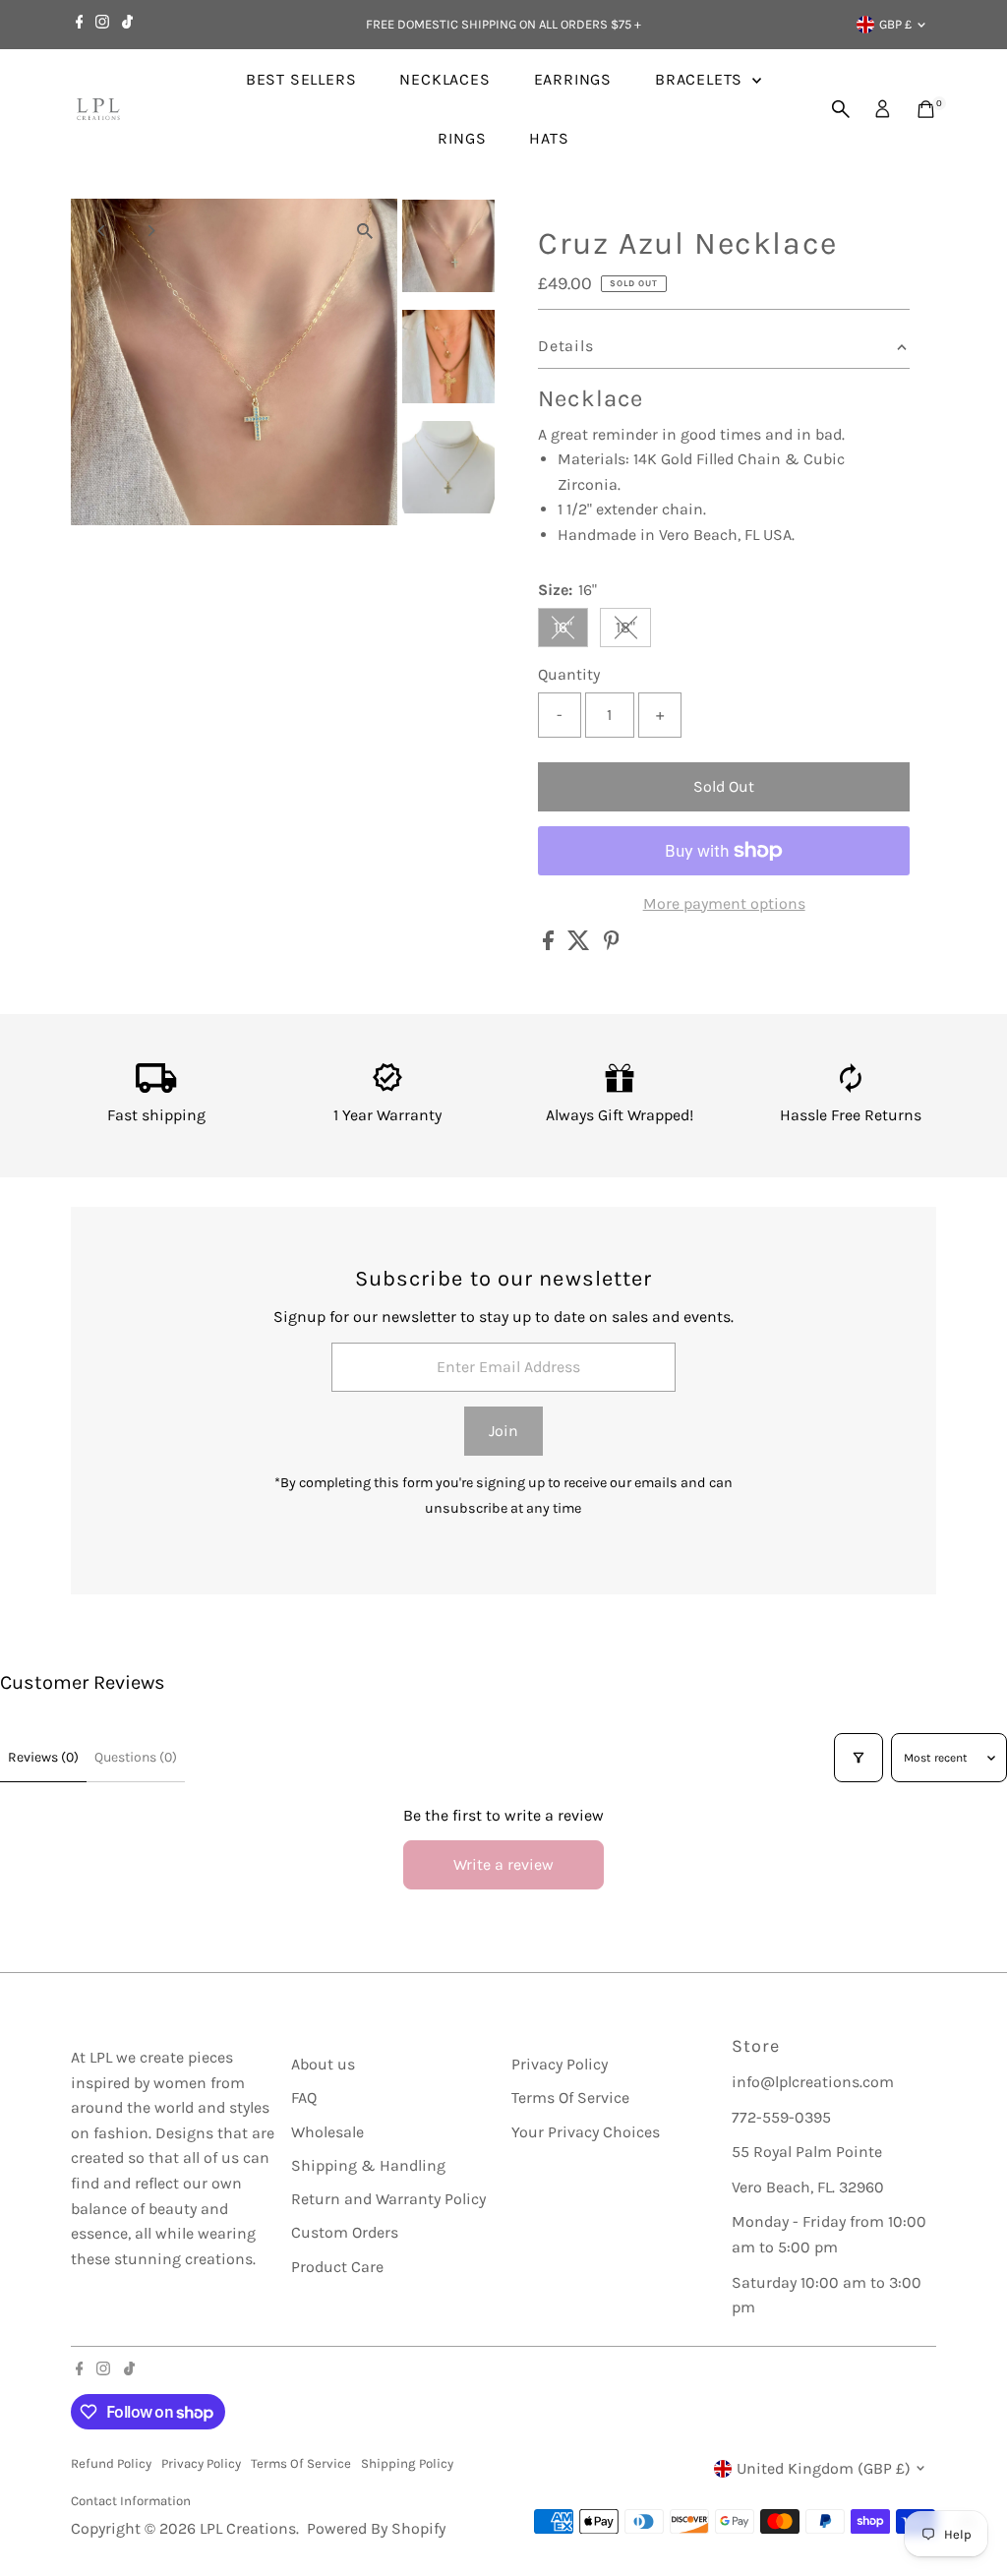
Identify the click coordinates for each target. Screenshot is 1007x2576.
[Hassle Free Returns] (851, 1087)
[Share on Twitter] (581, 945)
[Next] (151, 231)
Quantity (569, 674)
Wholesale (327, 2132)
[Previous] (103, 231)
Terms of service (301, 2463)
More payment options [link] (724, 903)
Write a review (503, 1864)
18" (633, 631)
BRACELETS (701, 79)
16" (571, 631)
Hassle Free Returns (851, 1115)
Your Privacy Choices (586, 2132)
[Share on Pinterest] (612, 945)
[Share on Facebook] (550, 945)
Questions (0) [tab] (136, 1757)
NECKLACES (444, 79)
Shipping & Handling (368, 2165)
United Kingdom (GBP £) (824, 2468)
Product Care (337, 2267)
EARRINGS (573, 79)
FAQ (304, 2097)
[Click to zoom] (365, 231)
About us (323, 2064)
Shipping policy (407, 2463)
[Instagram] (102, 25)
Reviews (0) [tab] (43, 1757)
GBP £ (895, 24)
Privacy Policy (560, 2064)
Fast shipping (156, 1115)
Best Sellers (301, 79)
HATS (549, 138)
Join (503, 1431)
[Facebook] (80, 25)
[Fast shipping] (156, 1087)
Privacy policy (201, 2463)
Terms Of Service (570, 2097)
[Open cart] (926, 109)
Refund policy (111, 2463)
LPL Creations (248, 2528)
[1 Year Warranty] (388, 1087)
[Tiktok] (127, 25)
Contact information (131, 2501)
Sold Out (724, 786)
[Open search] (841, 109)
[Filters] (859, 1758)
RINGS (462, 138)
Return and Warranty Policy (388, 2199)
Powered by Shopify (376, 2528)
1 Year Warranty (387, 1115)
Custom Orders (345, 2232)
